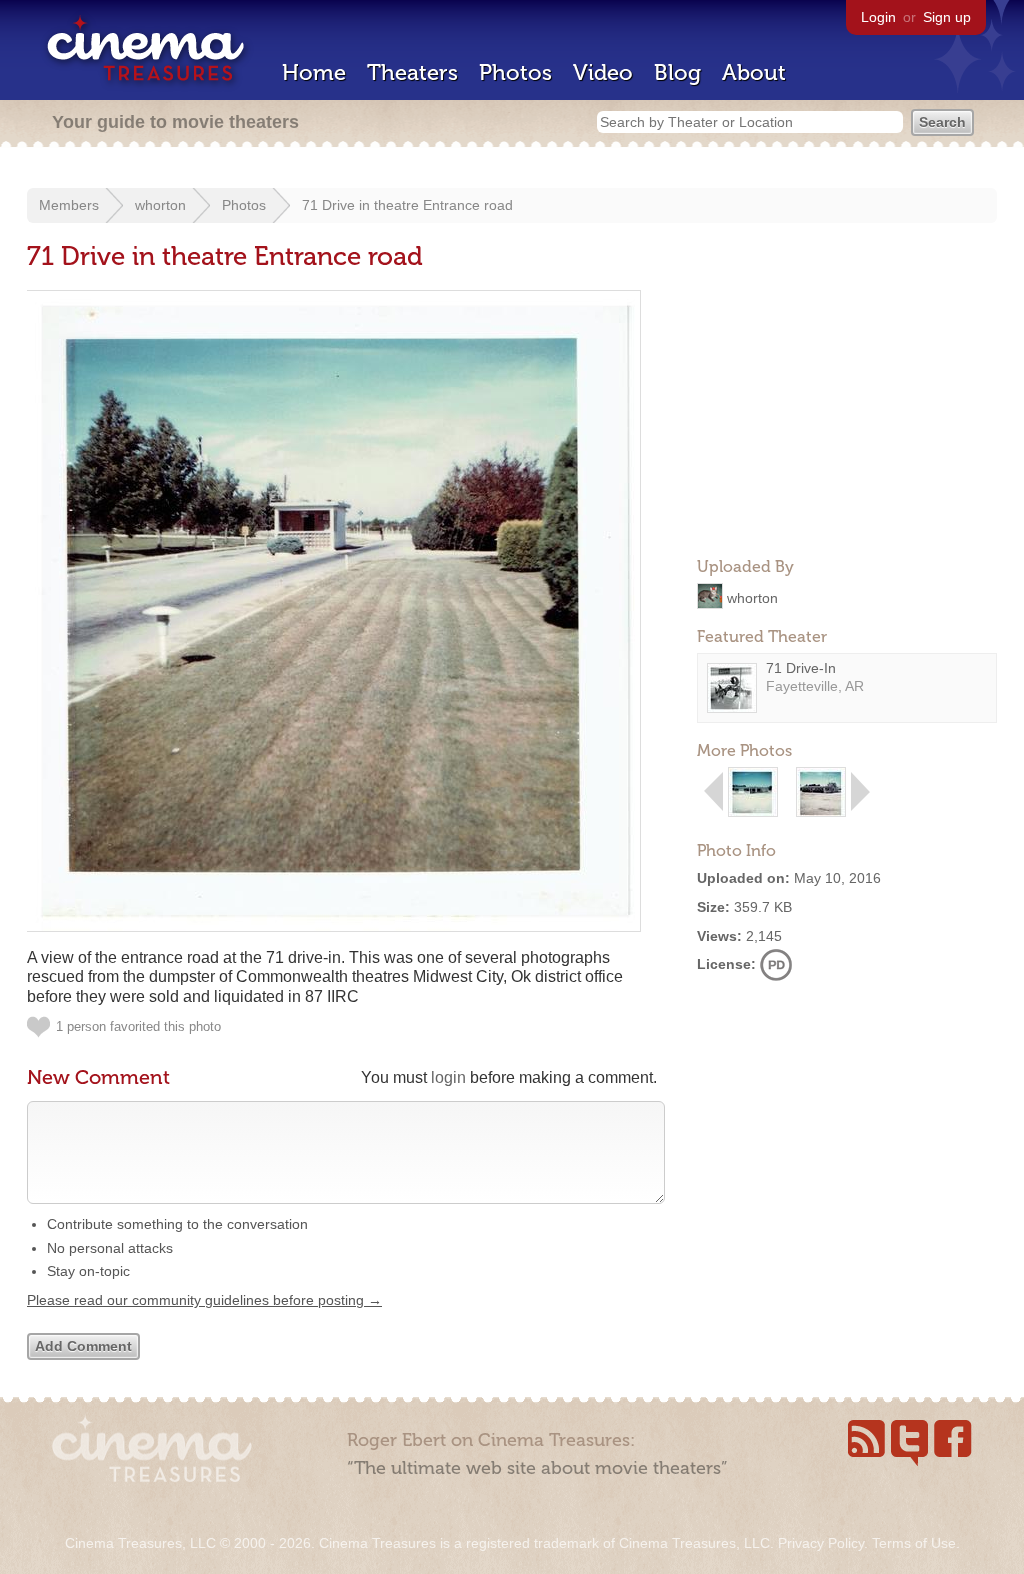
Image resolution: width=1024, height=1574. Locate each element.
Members (69, 205)
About (754, 72)
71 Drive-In (801, 668)
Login (878, 17)
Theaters (412, 72)
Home (314, 72)
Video (603, 72)
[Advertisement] (847, 416)
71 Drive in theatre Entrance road (407, 205)
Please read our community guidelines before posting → (204, 1300)
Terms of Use (914, 1543)
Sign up (947, 17)
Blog (677, 72)
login (448, 1077)
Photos (515, 72)
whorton (160, 205)
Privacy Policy (821, 1543)
